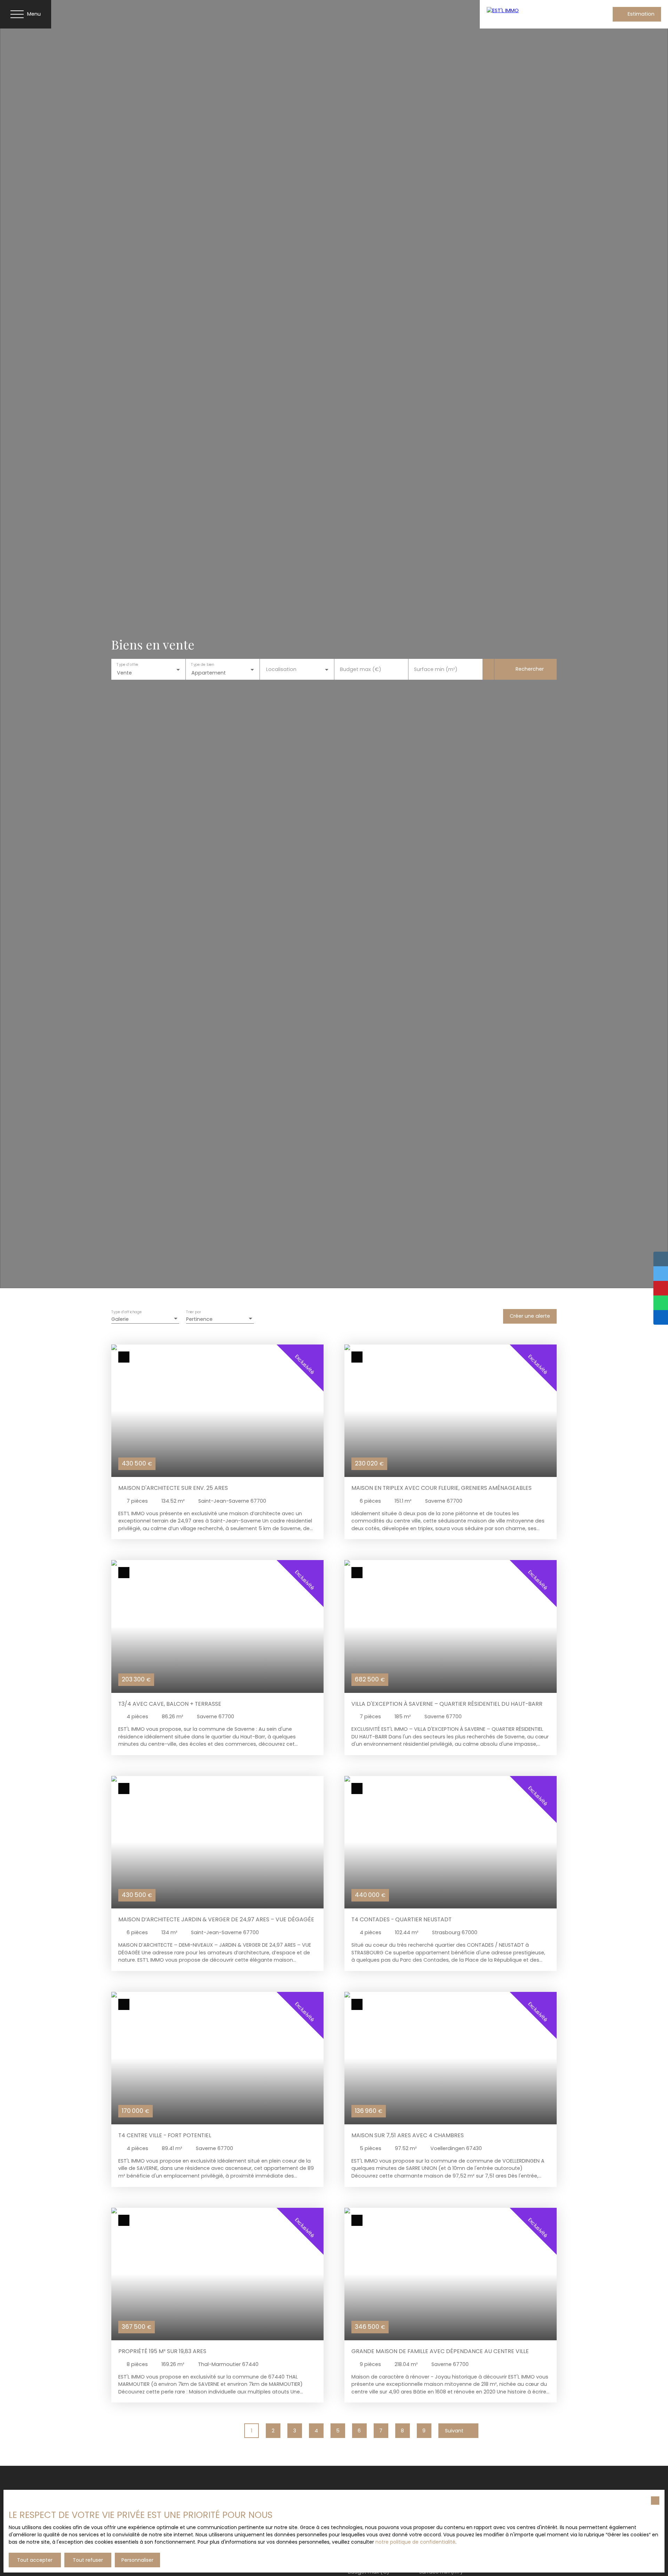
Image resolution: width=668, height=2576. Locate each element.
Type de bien (202, 665)
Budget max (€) (361, 669)
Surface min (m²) (436, 669)
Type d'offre (127, 665)
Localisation (281, 669)
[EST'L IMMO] (532, 14)
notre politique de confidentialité (415, 2542)
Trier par (193, 1312)
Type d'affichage (127, 1312)
